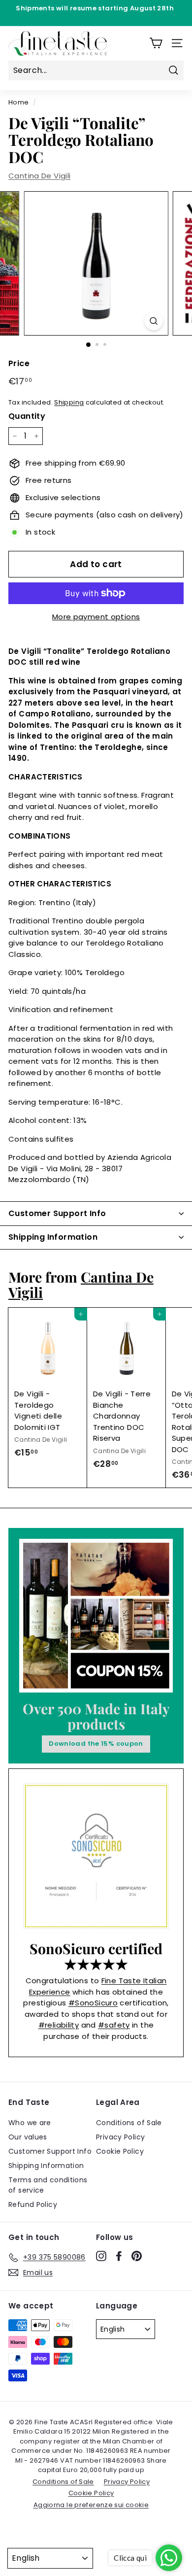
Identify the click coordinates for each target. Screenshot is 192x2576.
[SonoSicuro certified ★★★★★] (96, 1856)
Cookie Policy (120, 2151)
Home (19, 102)
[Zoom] (153, 321)
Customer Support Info (50, 2151)
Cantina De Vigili (39, 176)
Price (19, 363)
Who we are (30, 2123)
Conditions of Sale (129, 2123)
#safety (114, 2025)
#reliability (59, 2025)
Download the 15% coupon (96, 1744)
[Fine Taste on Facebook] (119, 2256)
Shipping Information (46, 2166)
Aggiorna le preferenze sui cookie (91, 2505)
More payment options (96, 617)
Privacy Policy (120, 2137)
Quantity (27, 416)
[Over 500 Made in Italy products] (96, 1616)
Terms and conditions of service (48, 2185)
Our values (28, 2137)
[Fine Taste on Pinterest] (137, 2256)
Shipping (69, 402)
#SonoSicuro (93, 2003)
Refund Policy (33, 2204)
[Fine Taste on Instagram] (101, 2256)
